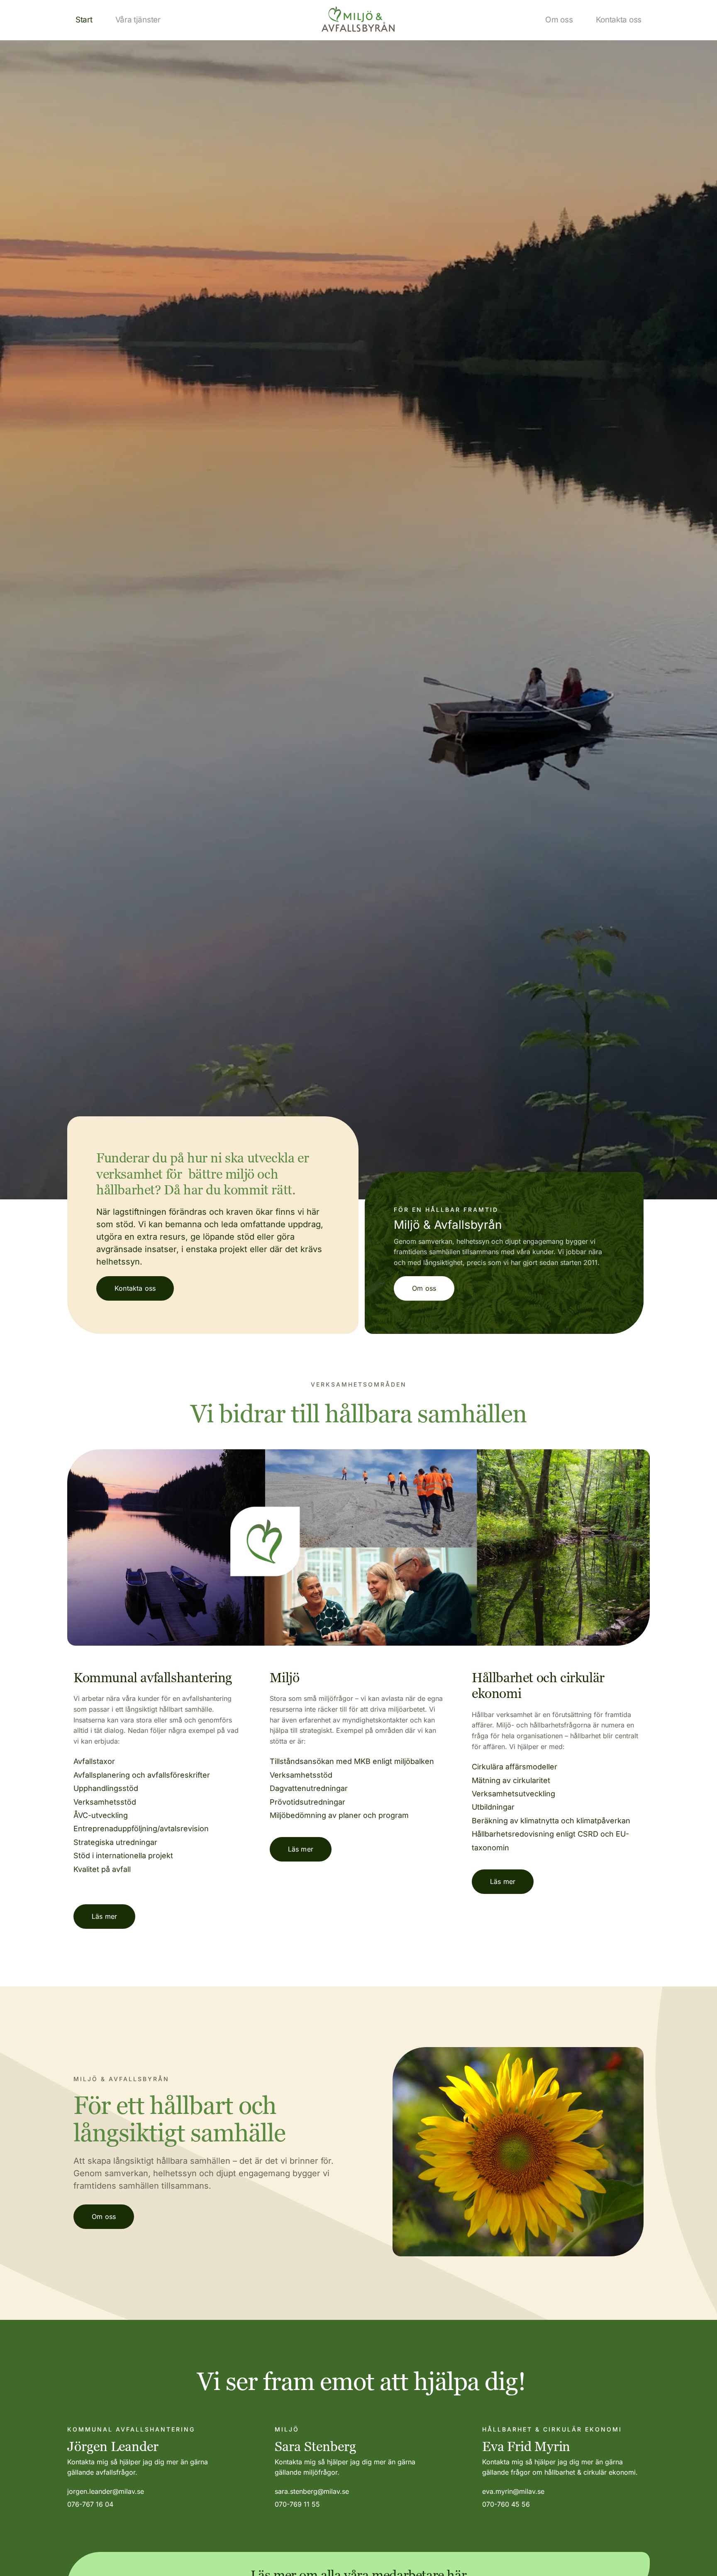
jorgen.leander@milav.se (106, 2491)
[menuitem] (84, 20)
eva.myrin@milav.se (513, 2491)
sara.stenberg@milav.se (312, 2491)
